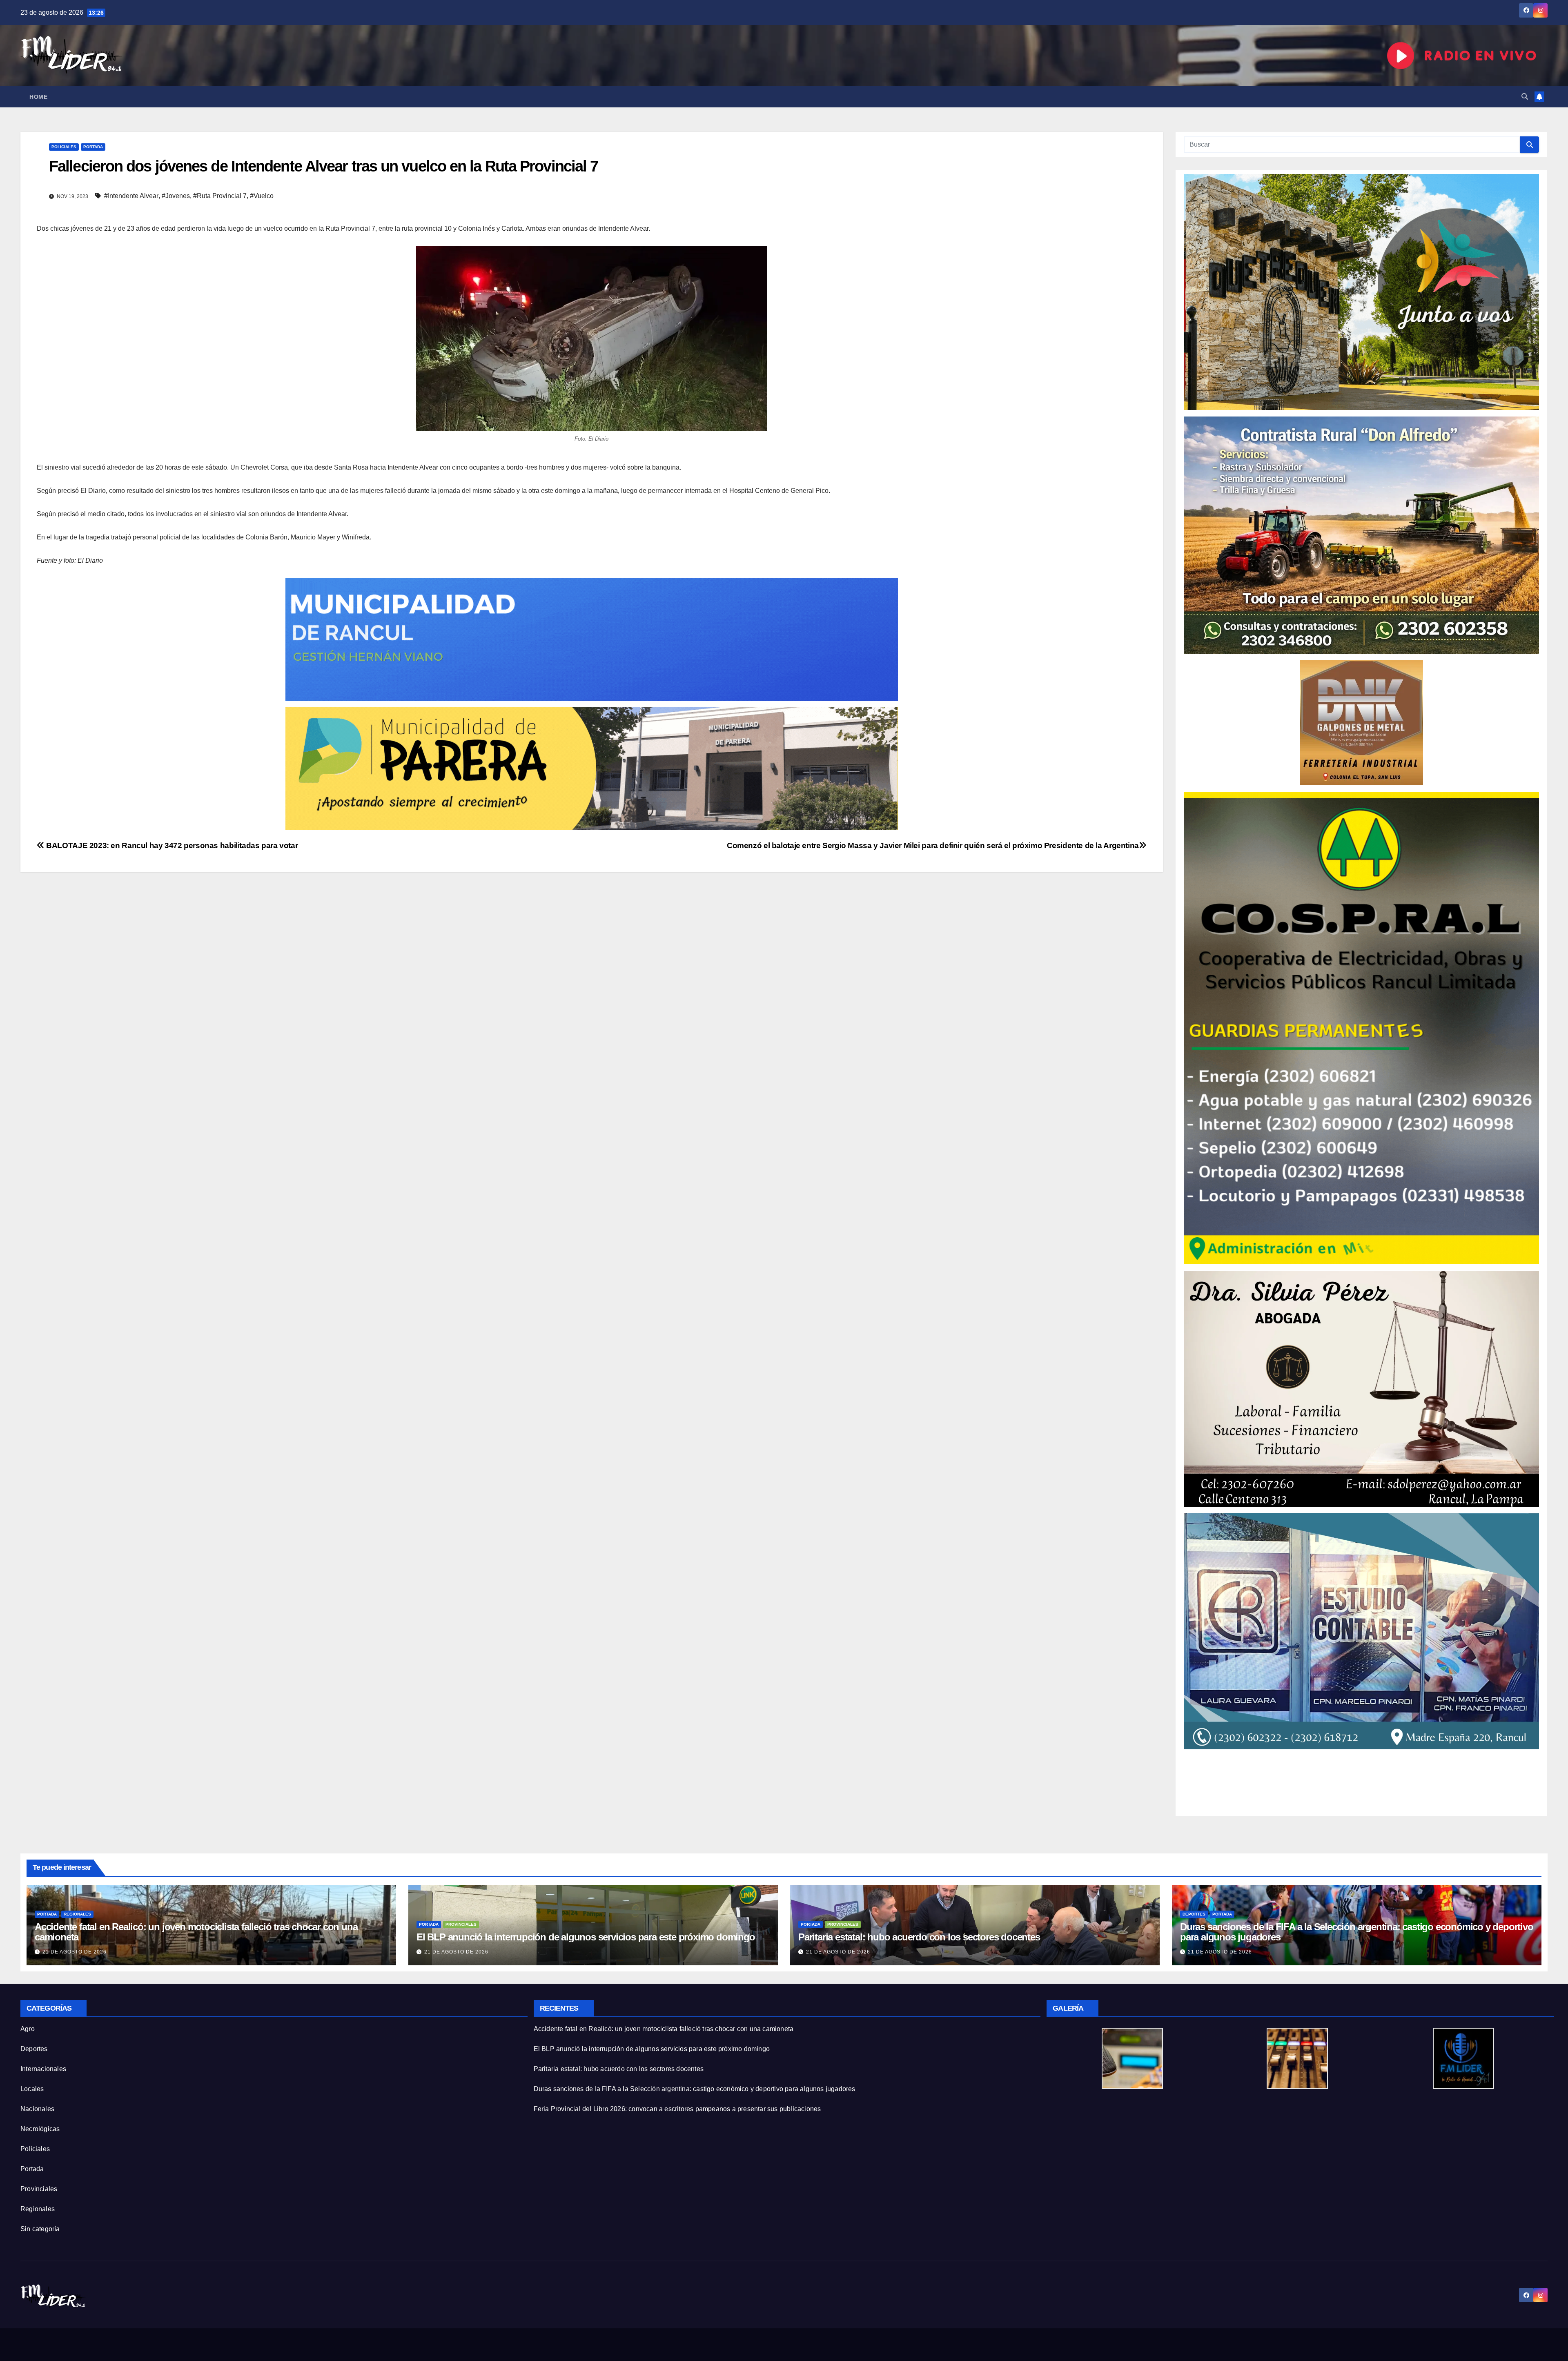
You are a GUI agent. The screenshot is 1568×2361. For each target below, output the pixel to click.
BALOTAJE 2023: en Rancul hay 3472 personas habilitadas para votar (171, 845)
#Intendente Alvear (131, 196)
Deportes (1194, 1914)
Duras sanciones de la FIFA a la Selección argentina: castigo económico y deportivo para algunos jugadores (1357, 1932)
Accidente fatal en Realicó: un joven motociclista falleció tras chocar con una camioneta (196, 1932)
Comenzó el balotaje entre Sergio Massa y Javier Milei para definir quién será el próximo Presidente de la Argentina (933, 845)
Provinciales (461, 1924)
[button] (1525, 97)
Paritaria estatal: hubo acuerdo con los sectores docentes (919, 1937)
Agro (28, 2029)
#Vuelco (262, 196)
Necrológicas (40, 2129)
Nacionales (37, 2109)
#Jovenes (176, 196)
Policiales (64, 147)
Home (38, 97)
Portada (93, 147)
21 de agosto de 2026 (75, 1952)
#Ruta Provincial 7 (220, 196)
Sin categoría (40, 2229)
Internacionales (43, 2069)
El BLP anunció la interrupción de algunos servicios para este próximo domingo (586, 1937)
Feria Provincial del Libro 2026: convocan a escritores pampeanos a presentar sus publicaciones (677, 2109)
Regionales (77, 1914)
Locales (32, 2089)
